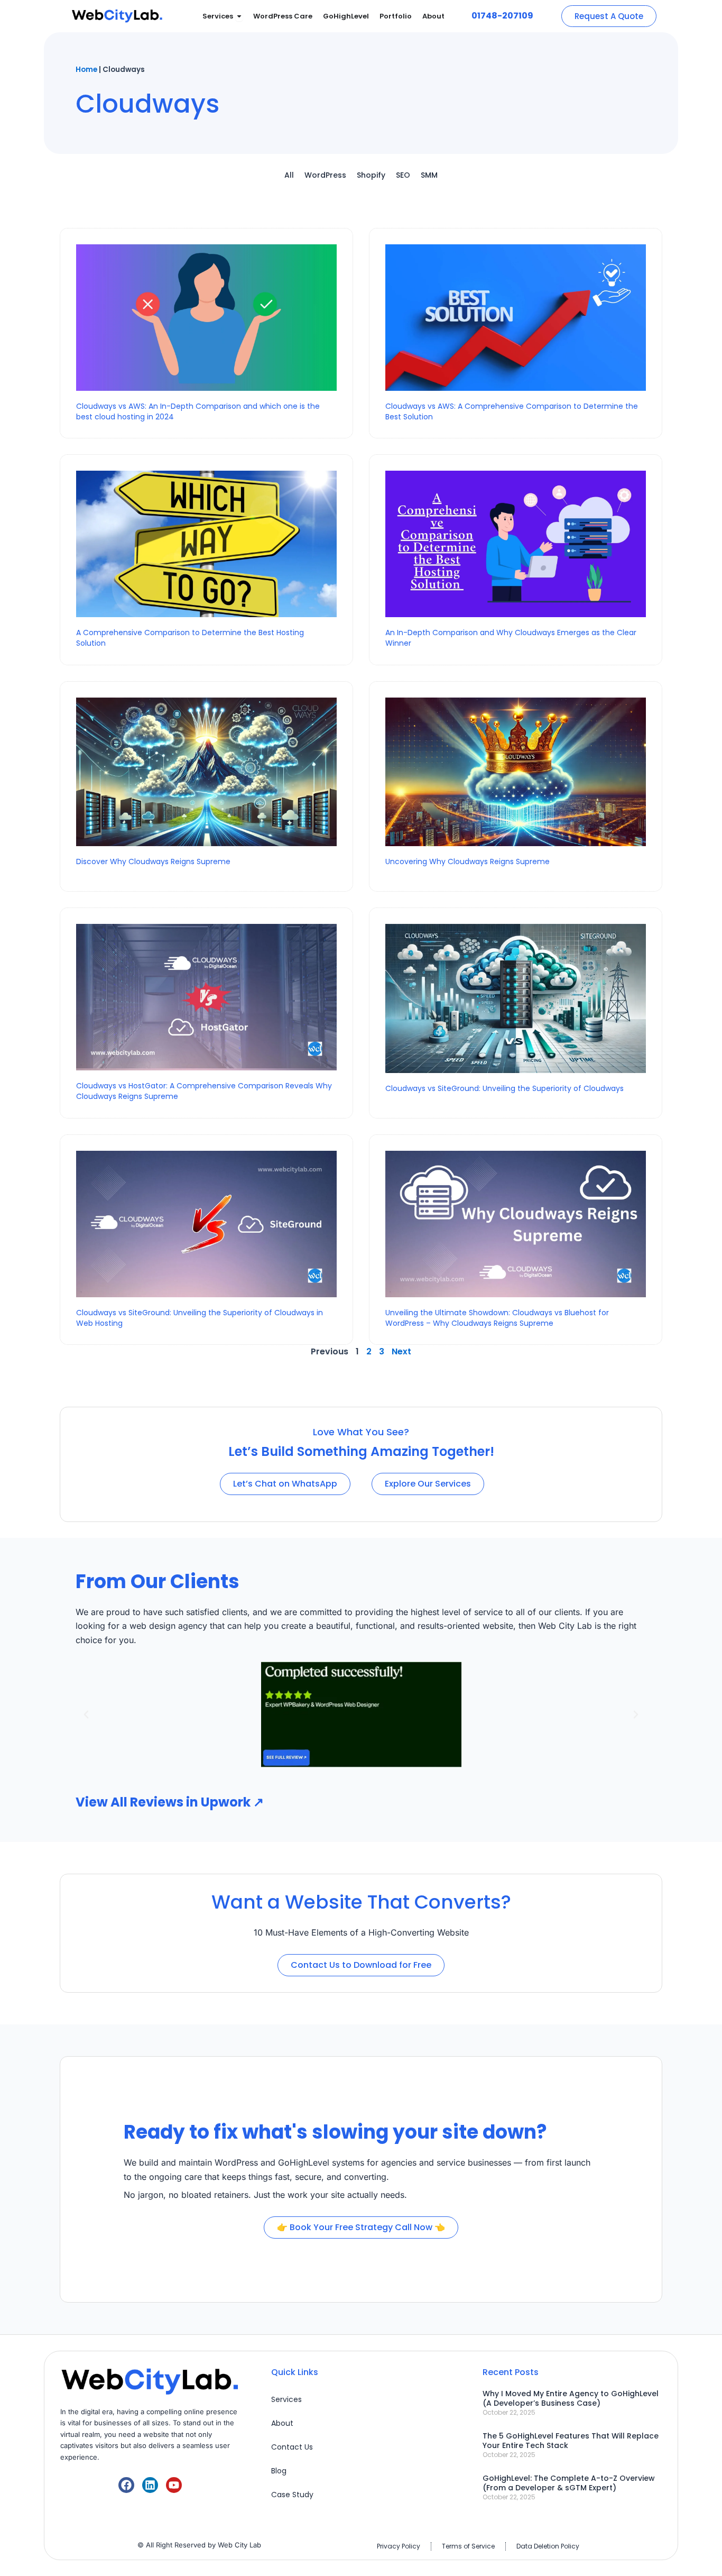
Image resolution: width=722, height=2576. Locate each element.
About (282, 2423)
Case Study (292, 2495)
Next (401, 1351)
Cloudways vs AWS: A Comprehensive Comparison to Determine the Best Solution (512, 411)
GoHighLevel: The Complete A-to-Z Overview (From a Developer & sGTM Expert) (569, 2483)
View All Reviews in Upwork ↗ (170, 1802)
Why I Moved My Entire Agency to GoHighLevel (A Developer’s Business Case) (571, 2398)
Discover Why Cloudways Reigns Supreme (154, 861)
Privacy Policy (399, 2546)
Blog (279, 2471)
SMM (429, 175)
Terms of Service (468, 2546)
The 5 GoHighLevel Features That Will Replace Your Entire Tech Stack (571, 2441)
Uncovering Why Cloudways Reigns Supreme (468, 861)
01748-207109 (502, 16)
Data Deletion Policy (548, 2546)
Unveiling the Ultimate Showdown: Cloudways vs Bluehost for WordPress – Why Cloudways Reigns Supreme (497, 1318)
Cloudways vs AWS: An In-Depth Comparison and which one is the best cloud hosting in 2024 (198, 411)
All (289, 175)
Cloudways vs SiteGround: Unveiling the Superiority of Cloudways (505, 1088)
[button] (86, 1715)
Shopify (371, 175)
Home (86, 70)
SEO (403, 175)
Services (286, 2399)
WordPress (325, 175)
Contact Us (292, 2447)
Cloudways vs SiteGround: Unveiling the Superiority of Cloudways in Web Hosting (200, 1318)
